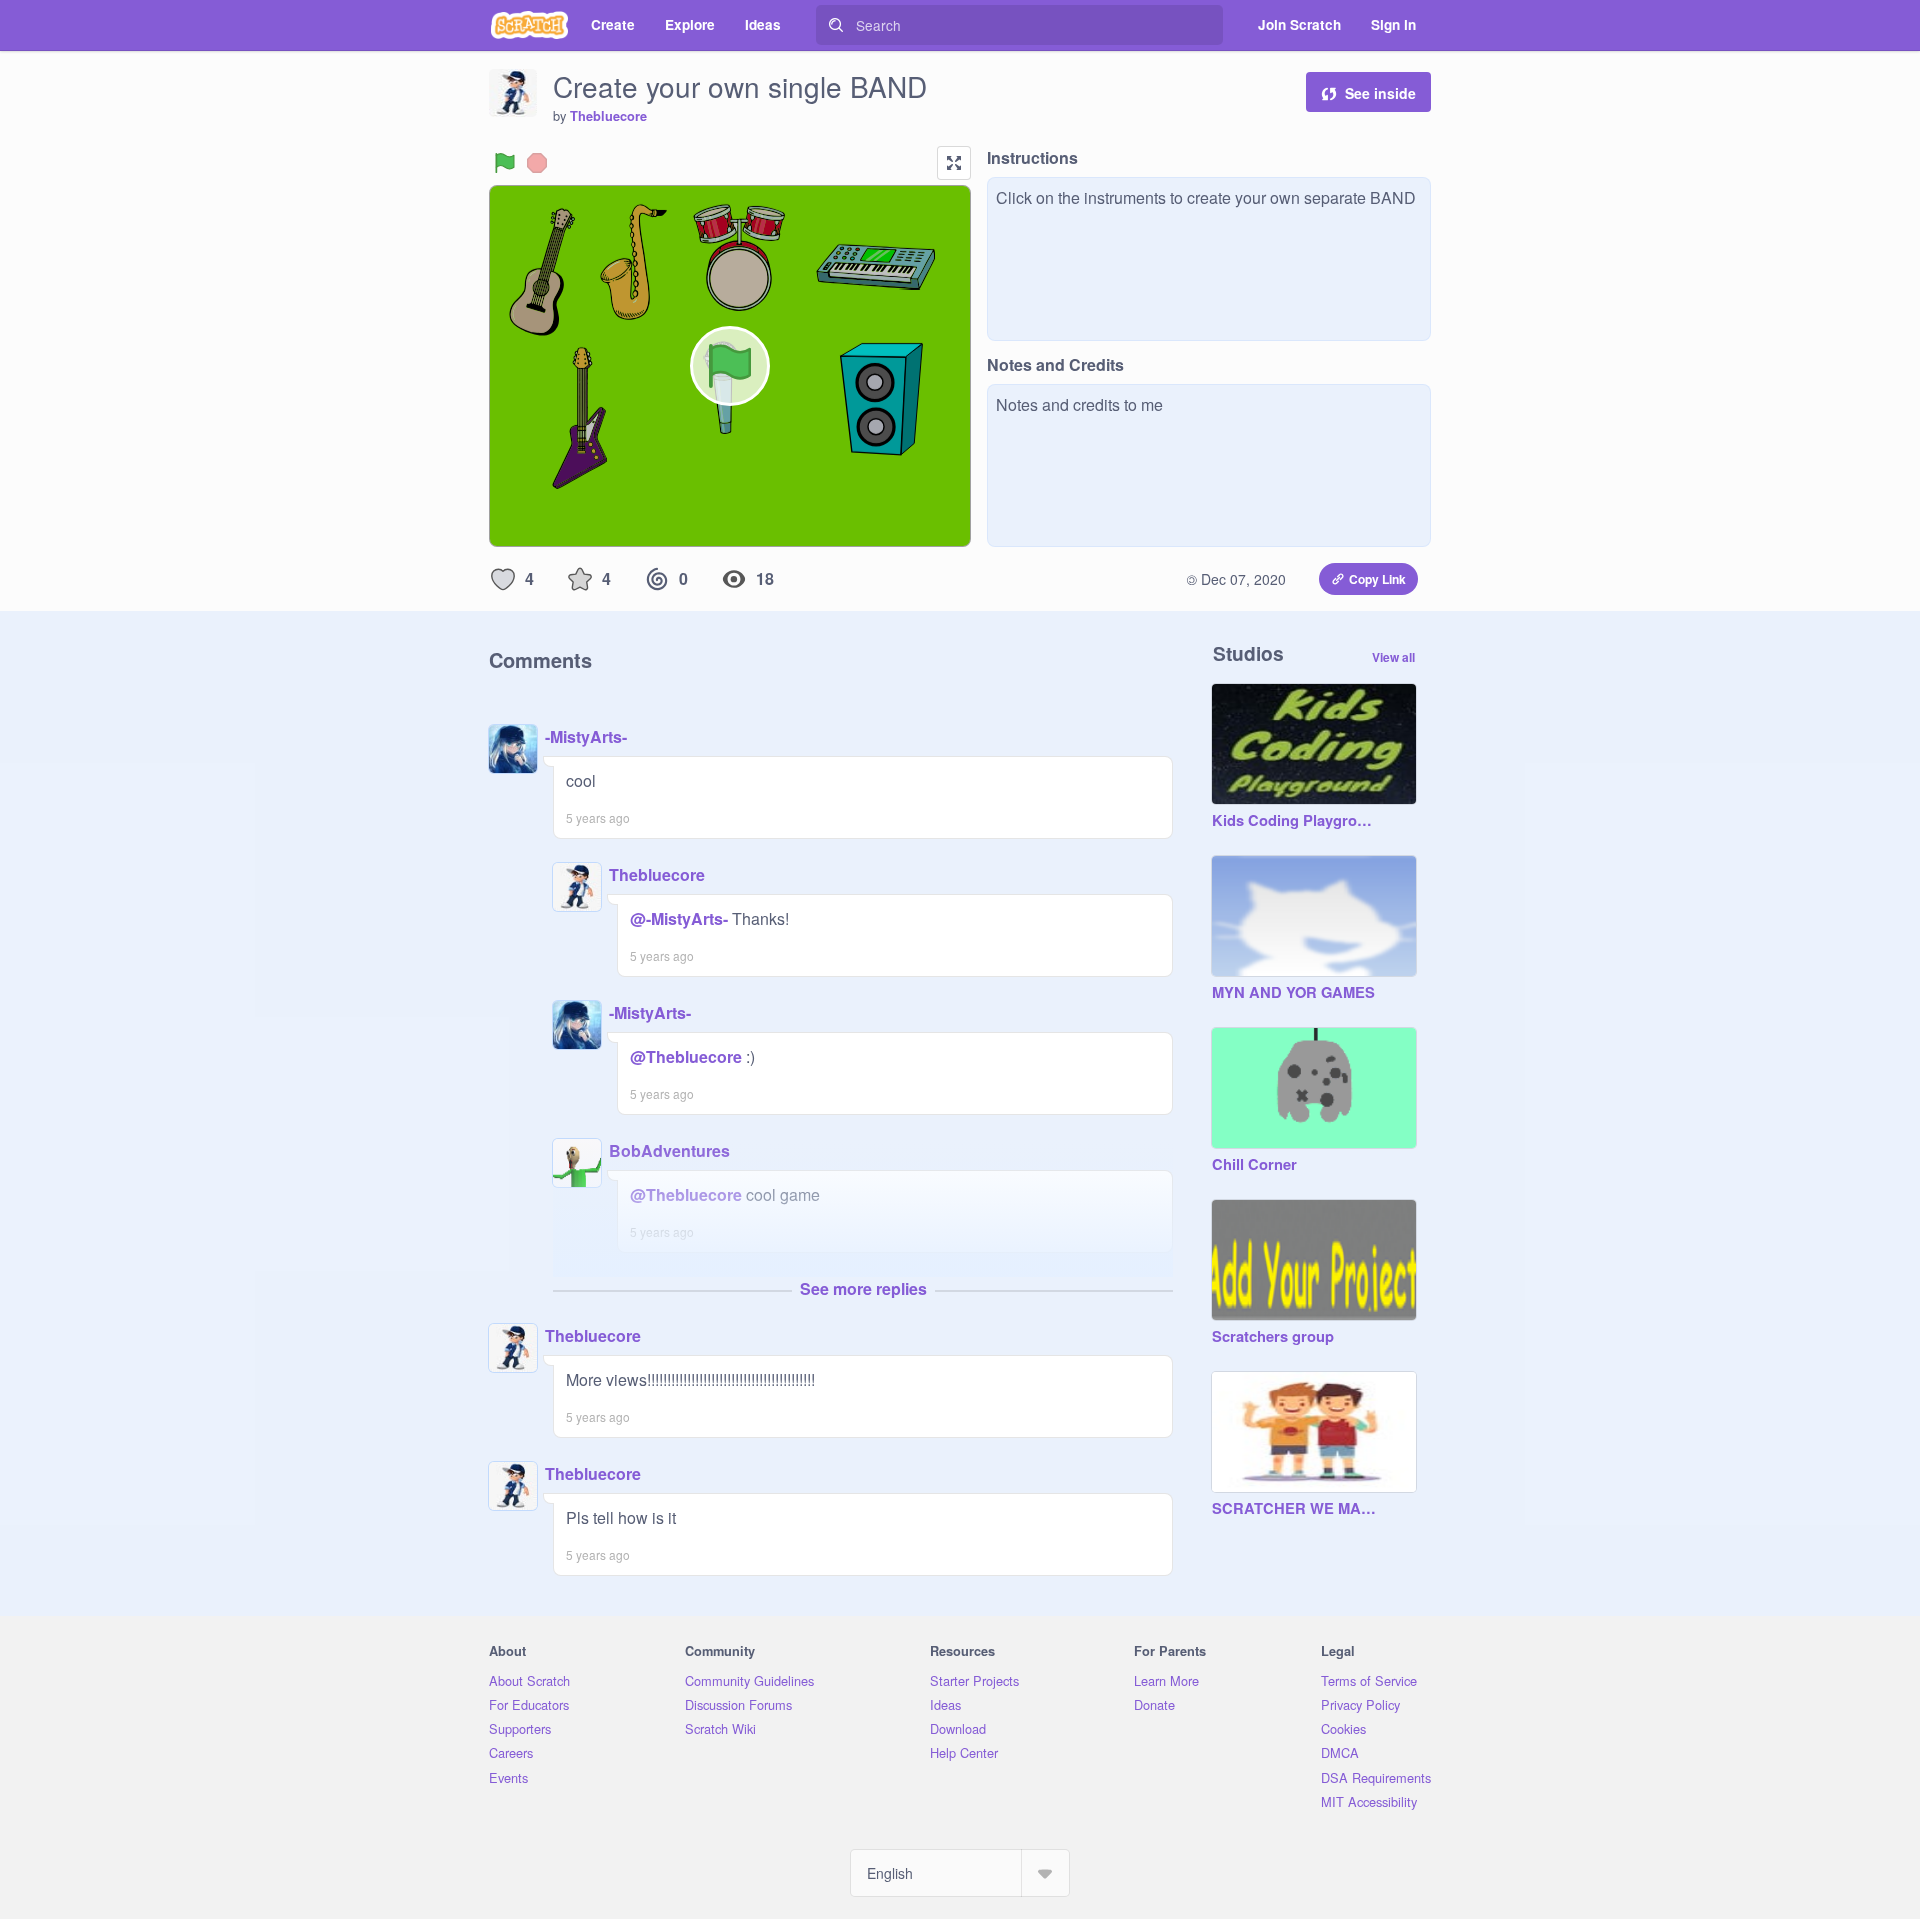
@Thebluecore (686, 1056)
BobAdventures (669, 1150)
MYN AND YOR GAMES (1293, 993)
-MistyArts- (586, 736)
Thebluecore (608, 116)
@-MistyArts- (679, 918)
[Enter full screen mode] (954, 163)
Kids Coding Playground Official (1294, 821)
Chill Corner (1254, 1165)
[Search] (836, 25)
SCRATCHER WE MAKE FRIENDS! (1294, 1509)
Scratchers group (1273, 1337)
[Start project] (505, 163)
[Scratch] (529, 25)
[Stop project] (537, 163)
